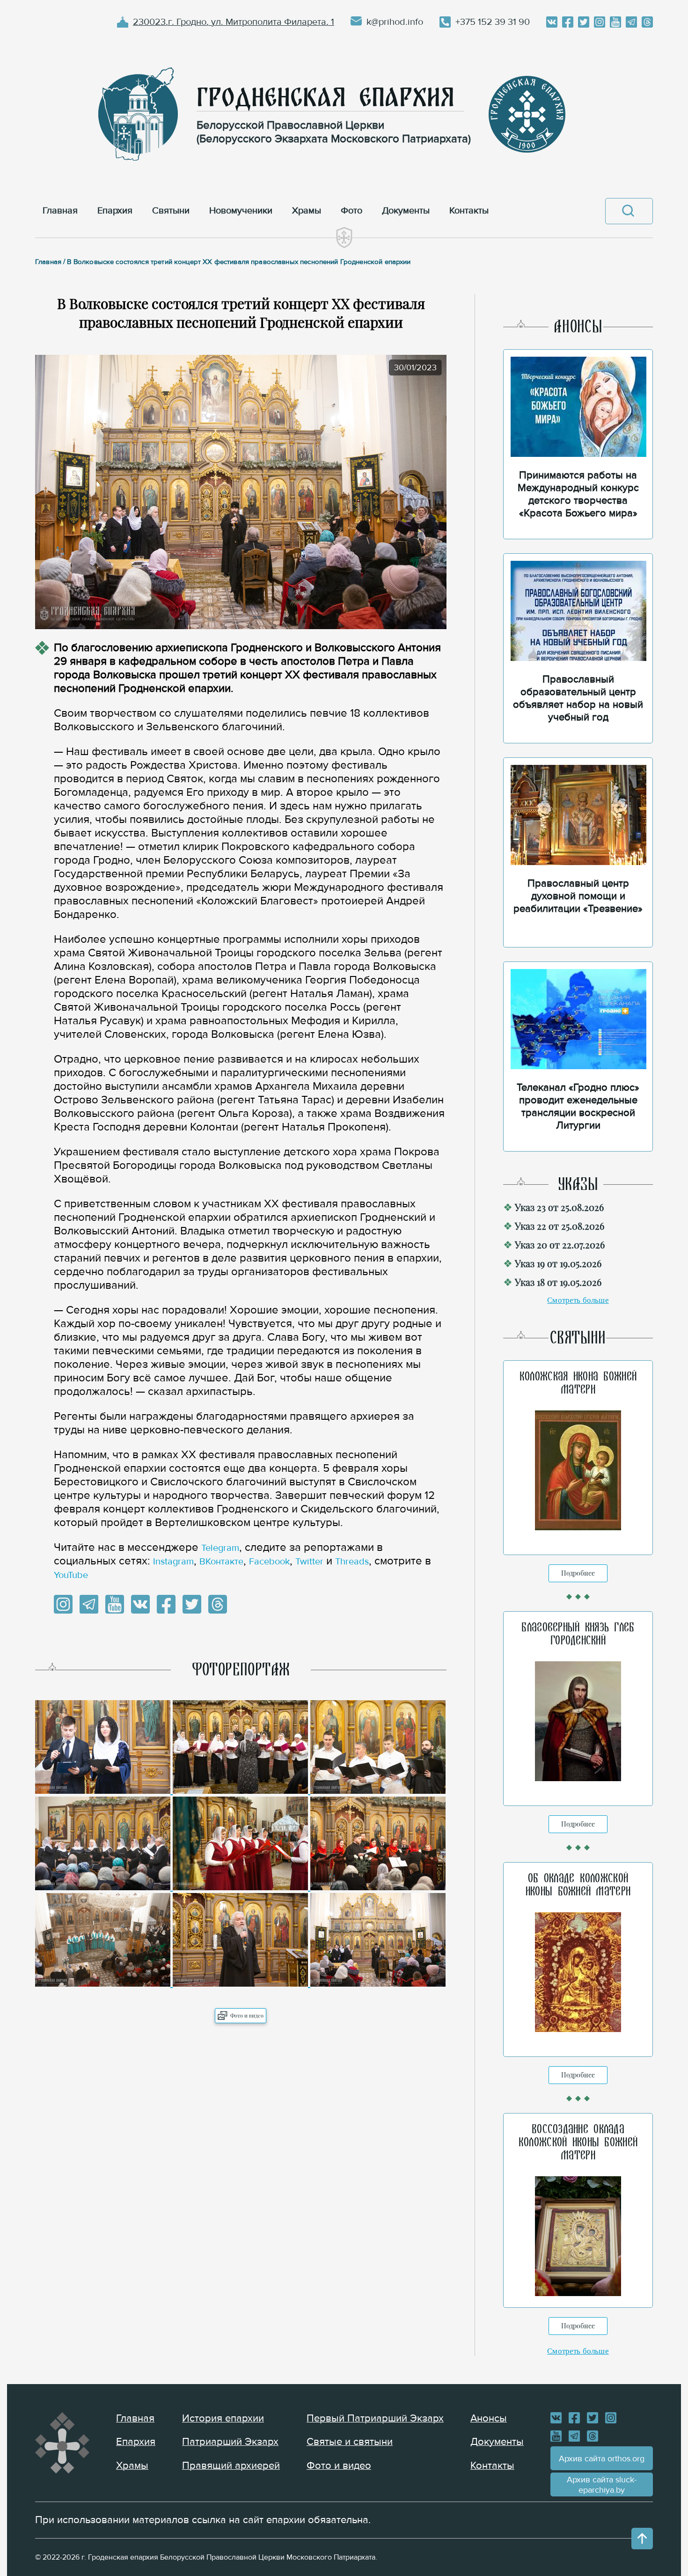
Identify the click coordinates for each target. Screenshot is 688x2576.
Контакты (492, 2466)
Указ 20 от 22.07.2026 (560, 1244)
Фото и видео (247, 2015)
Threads (352, 1562)
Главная (135, 2418)
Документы (497, 2442)
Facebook (269, 1562)
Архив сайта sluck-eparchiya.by (602, 2485)
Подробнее (578, 1573)
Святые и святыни (350, 2442)
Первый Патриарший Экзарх (375, 2418)
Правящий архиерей (231, 2466)
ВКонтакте (221, 1562)
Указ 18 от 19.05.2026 (558, 1282)
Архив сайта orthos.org (602, 2459)
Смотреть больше (578, 1300)
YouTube (71, 1575)
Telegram (220, 1548)
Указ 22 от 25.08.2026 (560, 1226)
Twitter (309, 1562)
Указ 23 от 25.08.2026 (559, 1207)
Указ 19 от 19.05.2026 (558, 1263)
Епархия (136, 2442)
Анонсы (489, 2418)
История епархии (223, 2418)
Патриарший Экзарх (230, 2442)
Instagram (173, 1562)
